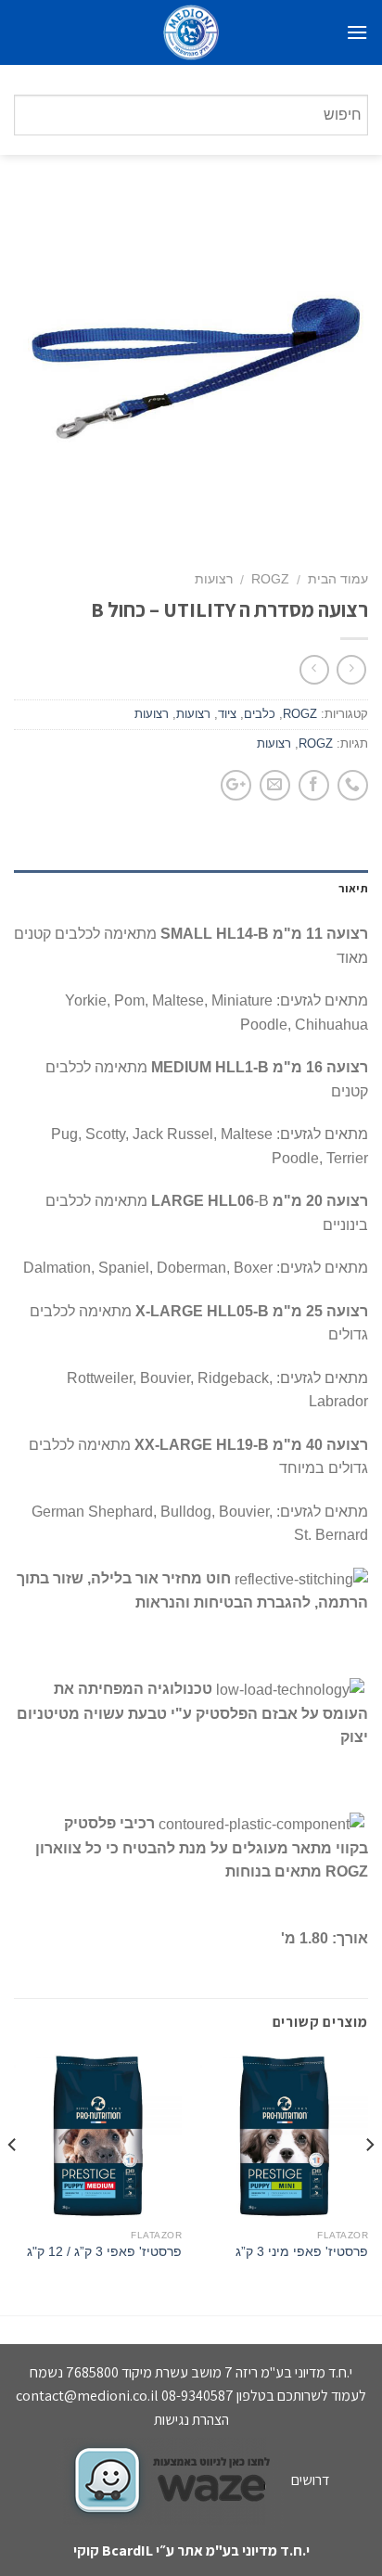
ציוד (227, 714)
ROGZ (270, 579)
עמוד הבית (338, 579)
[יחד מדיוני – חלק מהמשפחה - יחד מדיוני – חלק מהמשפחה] (191, 32)
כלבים (260, 714)
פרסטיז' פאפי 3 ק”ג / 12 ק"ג (104, 2252)
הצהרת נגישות (191, 2420)
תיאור (353, 888)
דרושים (310, 2480)
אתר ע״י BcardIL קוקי (138, 2550)
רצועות (214, 579)
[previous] (369, 2182)
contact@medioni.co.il (87, 2396)
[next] (13, 2182)
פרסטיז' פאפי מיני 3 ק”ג (302, 2252)
